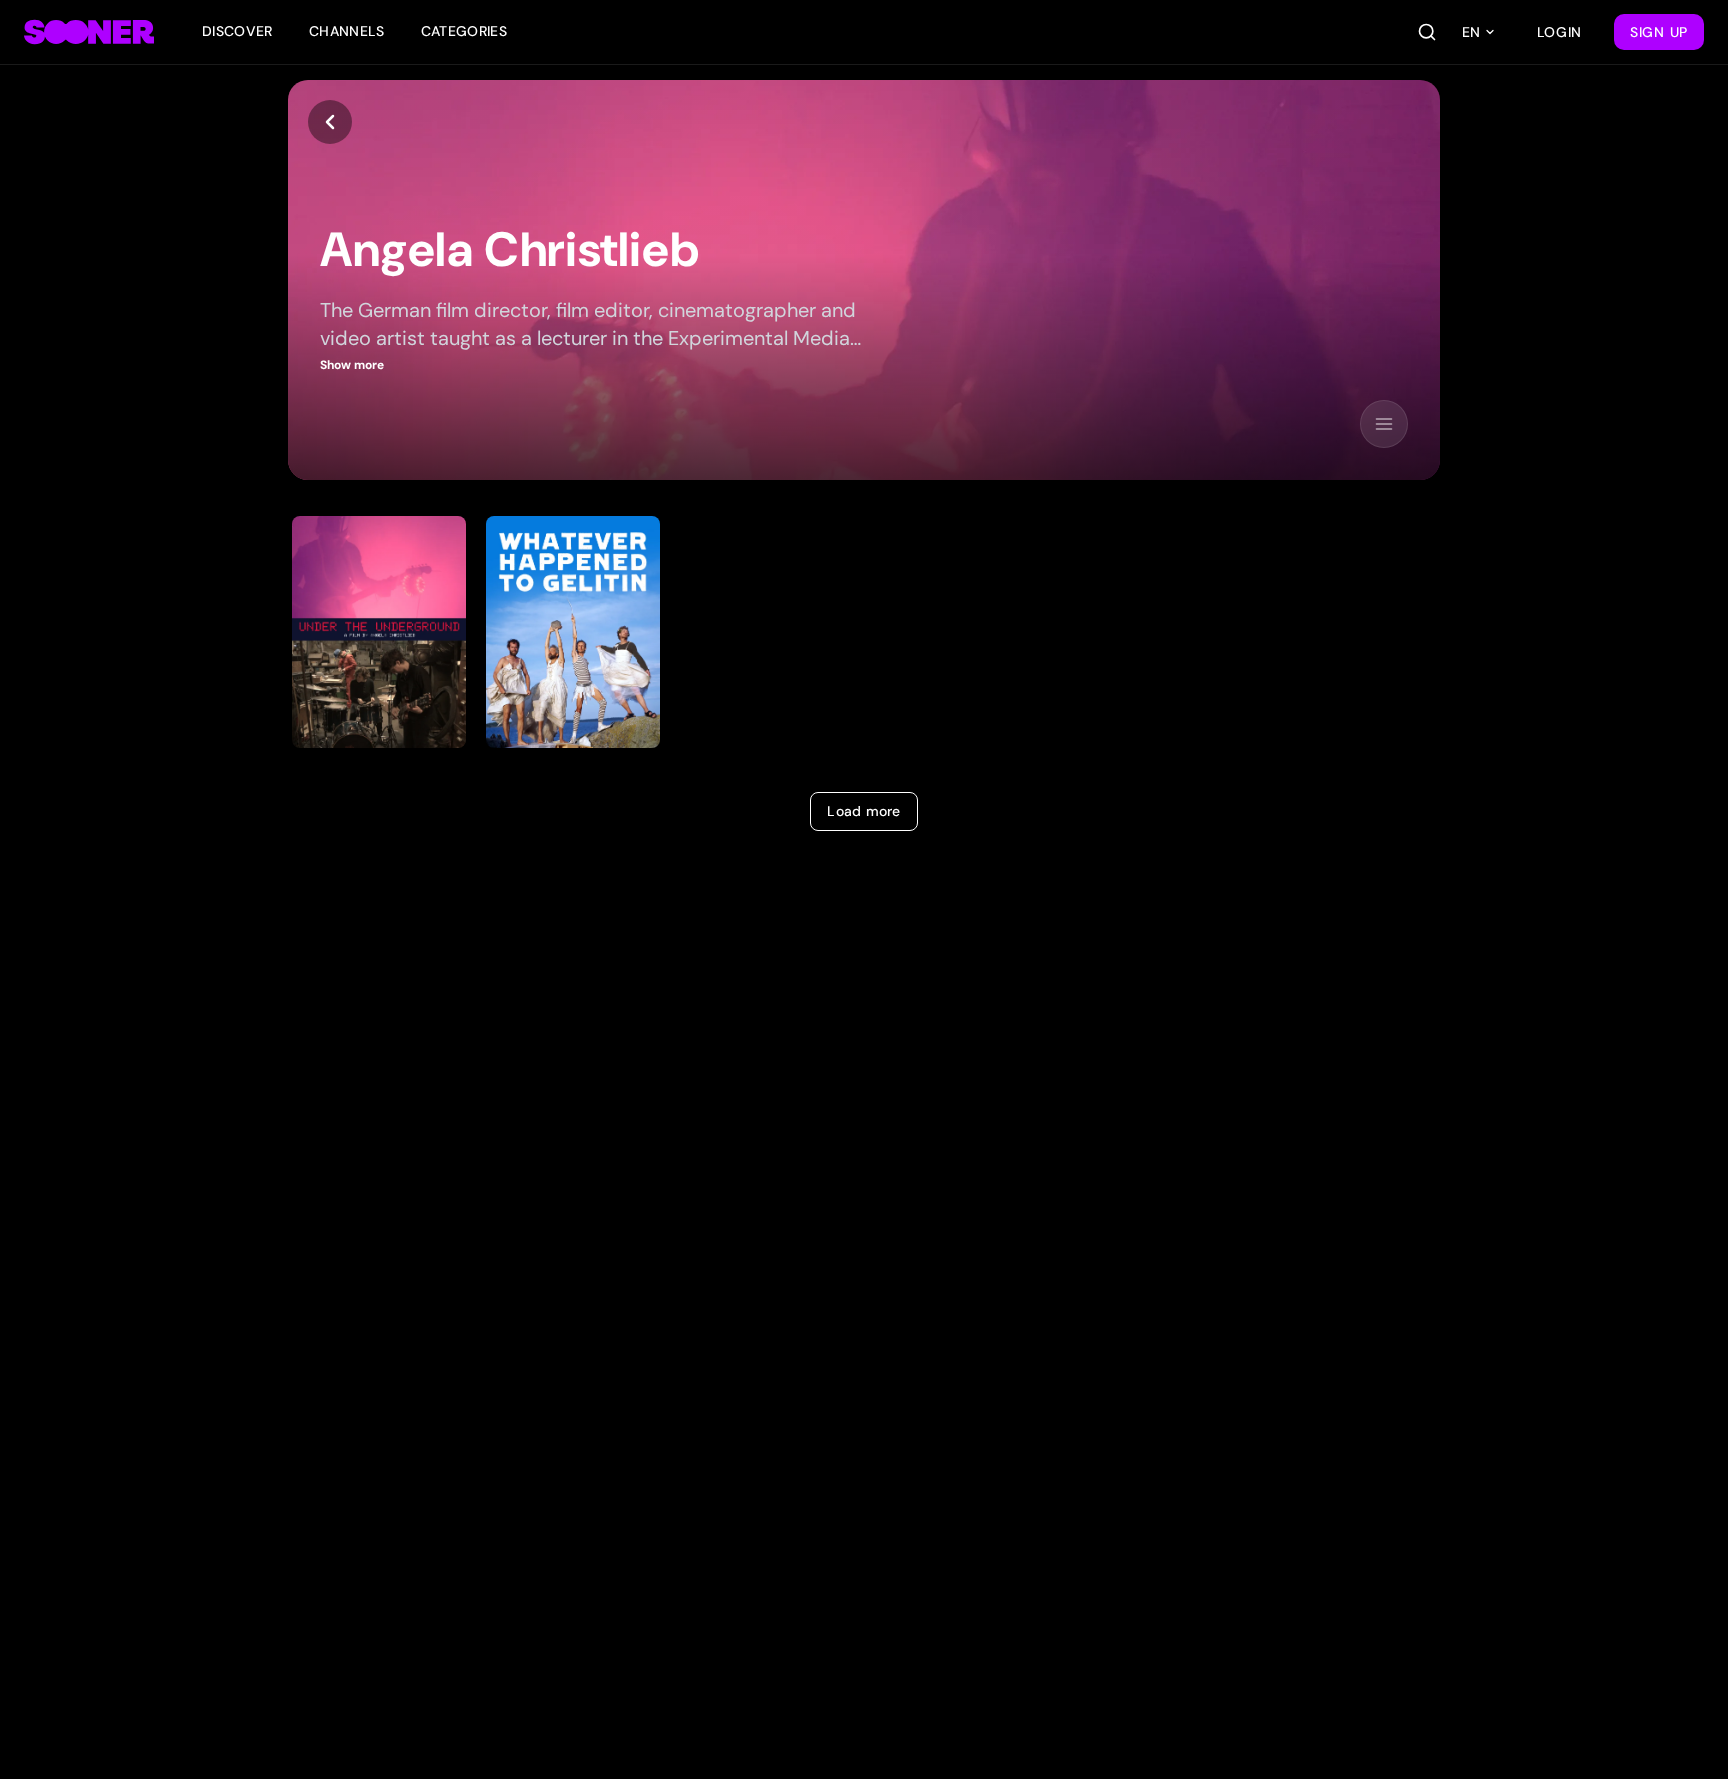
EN (1471, 32)
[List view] (1384, 424)
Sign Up (1659, 32)
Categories (464, 31)
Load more (864, 811)
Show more (352, 365)
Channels (347, 31)
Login (1560, 32)
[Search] (1427, 32)
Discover (237, 31)
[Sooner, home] (89, 32)
